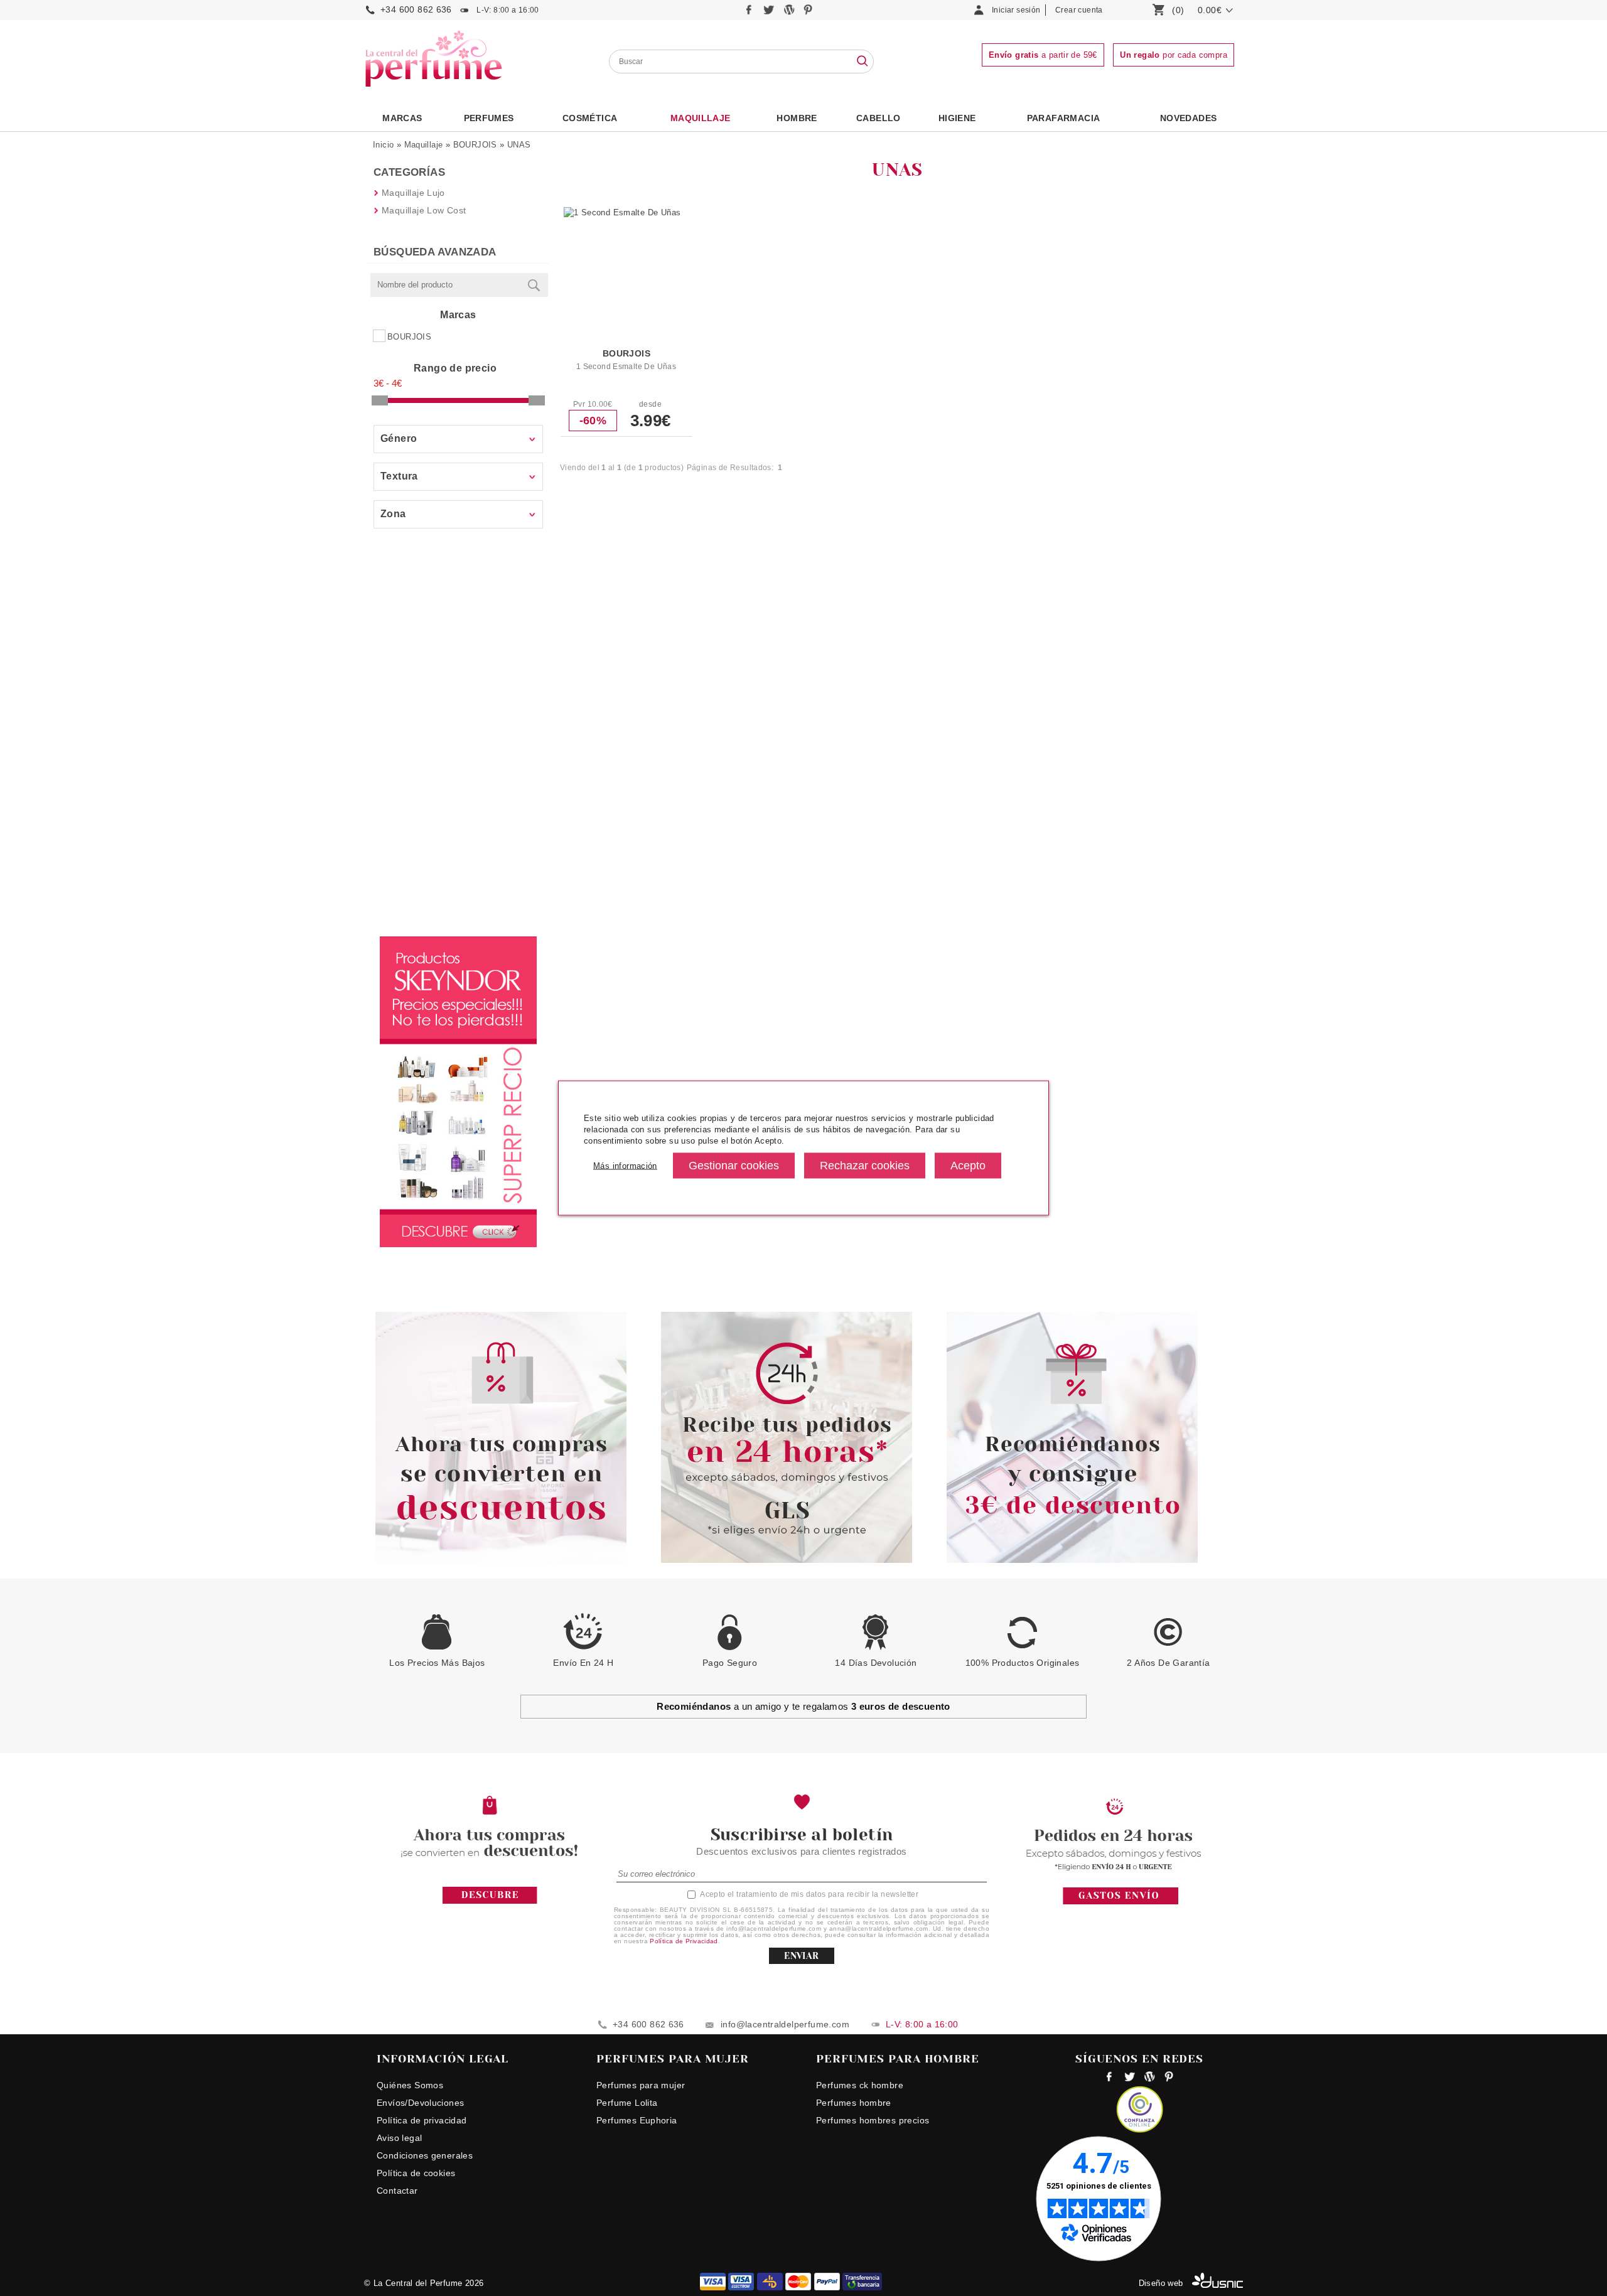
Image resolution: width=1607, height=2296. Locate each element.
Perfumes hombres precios (873, 2120)
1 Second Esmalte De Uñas (626, 367)
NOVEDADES (1189, 118)
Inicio (383, 145)
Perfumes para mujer (641, 2085)
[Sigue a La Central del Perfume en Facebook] (750, 13)
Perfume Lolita (627, 2103)
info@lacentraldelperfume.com (785, 2024)
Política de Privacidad (684, 1941)
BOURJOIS (475, 145)
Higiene (957, 118)
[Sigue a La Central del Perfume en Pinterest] (808, 13)
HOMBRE (797, 118)
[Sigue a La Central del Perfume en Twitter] (770, 13)
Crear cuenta (1079, 10)
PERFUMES (489, 118)
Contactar (397, 2191)
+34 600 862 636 (416, 9)
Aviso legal (399, 2138)
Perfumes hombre (854, 2103)
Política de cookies (416, 2173)
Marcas (402, 118)
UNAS (519, 145)
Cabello (879, 118)
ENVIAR (801, 1956)
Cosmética (590, 118)
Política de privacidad (422, 2120)
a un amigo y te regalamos (803, 1706)
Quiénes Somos (410, 2085)
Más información (625, 1165)
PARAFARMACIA (1064, 118)
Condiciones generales (425, 2155)
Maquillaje (701, 118)
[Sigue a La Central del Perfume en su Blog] (790, 13)
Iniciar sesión (1016, 10)
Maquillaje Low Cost (424, 210)
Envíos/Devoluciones (420, 2103)
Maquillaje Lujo (413, 193)
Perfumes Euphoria (637, 2120)
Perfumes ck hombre (860, 2085)
